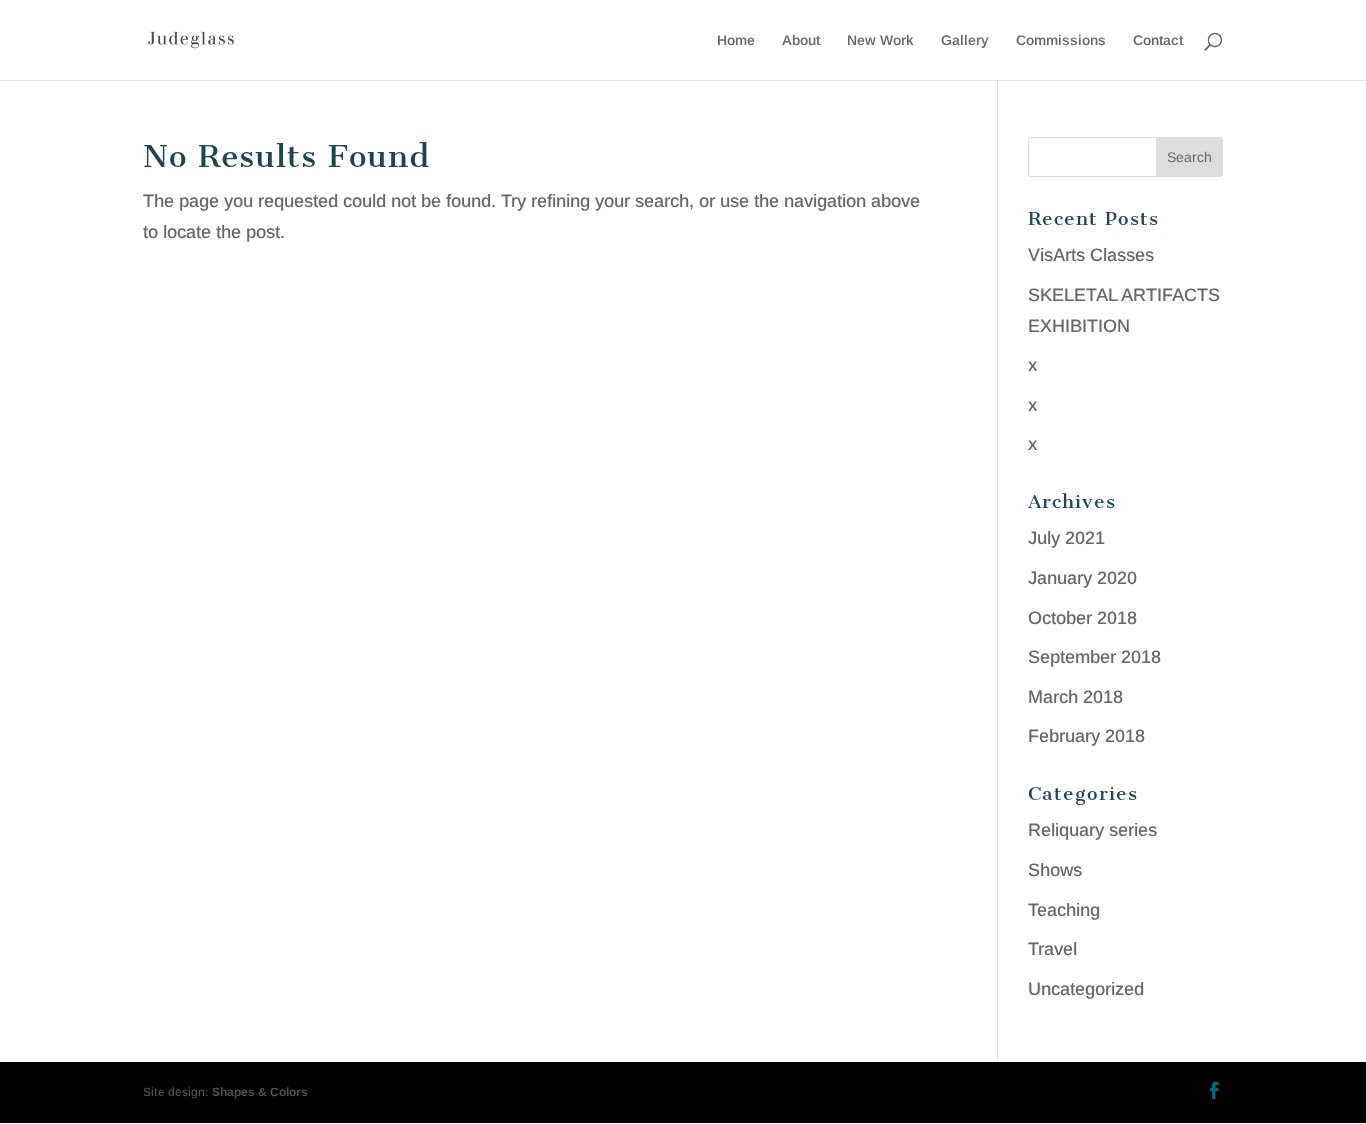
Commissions (1061, 40)
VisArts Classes (1091, 255)
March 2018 (1075, 697)
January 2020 (1082, 578)
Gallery (965, 40)
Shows (1055, 870)
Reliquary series (1092, 830)
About (801, 40)
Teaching (1064, 910)
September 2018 (1094, 657)
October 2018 (1082, 618)
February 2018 (1086, 736)
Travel (1052, 949)
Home (736, 40)
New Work (880, 40)
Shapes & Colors (260, 1092)
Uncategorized (1086, 989)
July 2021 (1066, 538)
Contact (1158, 40)
